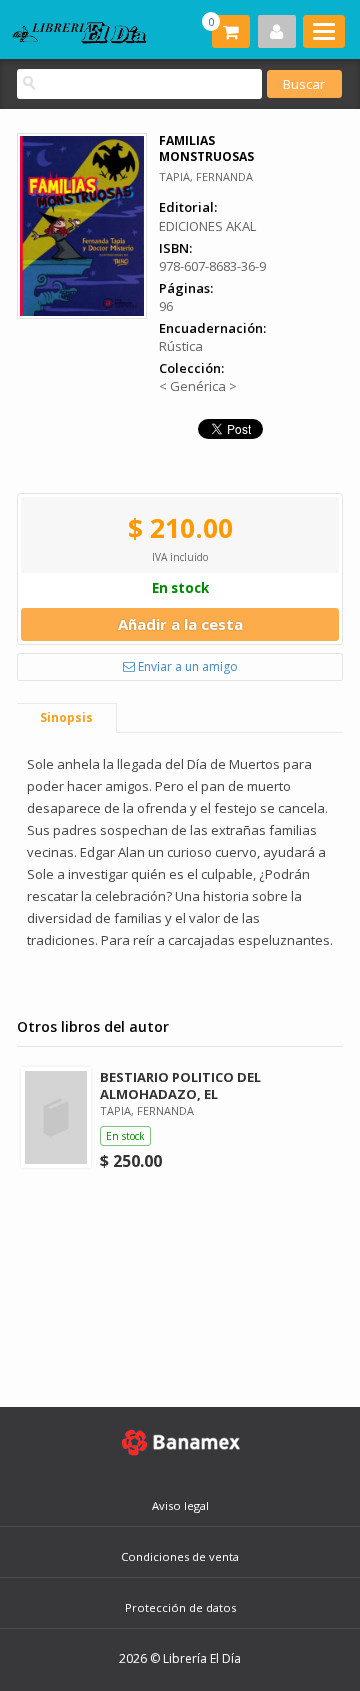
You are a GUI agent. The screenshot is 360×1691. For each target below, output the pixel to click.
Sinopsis (66, 717)
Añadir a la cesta (180, 624)
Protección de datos (180, 1607)
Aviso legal (180, 1505)
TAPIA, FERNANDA (206, 176)
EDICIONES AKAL (207, 226)
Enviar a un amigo (186, 666)
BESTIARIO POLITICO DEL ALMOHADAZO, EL (180, 1085)
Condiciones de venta (180, 1556)
